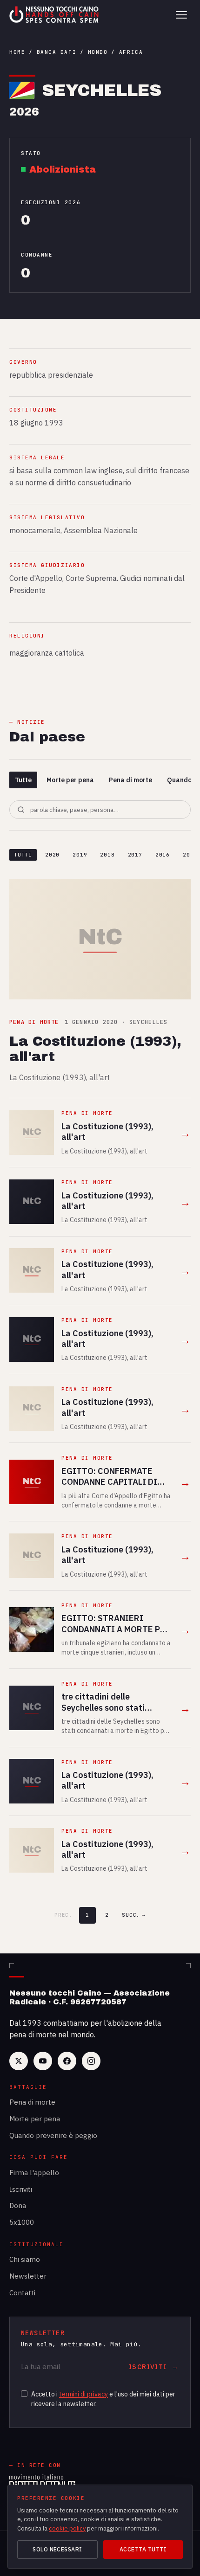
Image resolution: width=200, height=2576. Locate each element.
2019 (80, 855)
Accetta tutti (143, 2549)
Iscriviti (21, 2189)
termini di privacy (83, 2394)
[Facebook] (67, 2061)
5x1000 (22, 2222)
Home (17, 52)
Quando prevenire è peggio (53, 2135)
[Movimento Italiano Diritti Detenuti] (42, 2483)
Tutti (23, 855)
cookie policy (67, 2528)
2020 (52, 855)
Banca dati (57, 52)
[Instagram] (91, 2061)
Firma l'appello (34, 2173)
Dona (18, 2206)
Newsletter (28, 2276)
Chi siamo (25, 2259)
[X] (19, 2061)
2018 (107, 855)
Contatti (22, 2293)
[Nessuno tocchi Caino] (55, 15)
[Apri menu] (181, 15)
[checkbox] (24, 2394)
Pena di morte (130, 780)
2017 (135, 855)
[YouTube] (43, 2061)
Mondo (98, 52)
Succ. (134, 1915)
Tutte (23, 780)
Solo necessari (57, 2549)
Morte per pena (70, 780)
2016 (163, 855)
